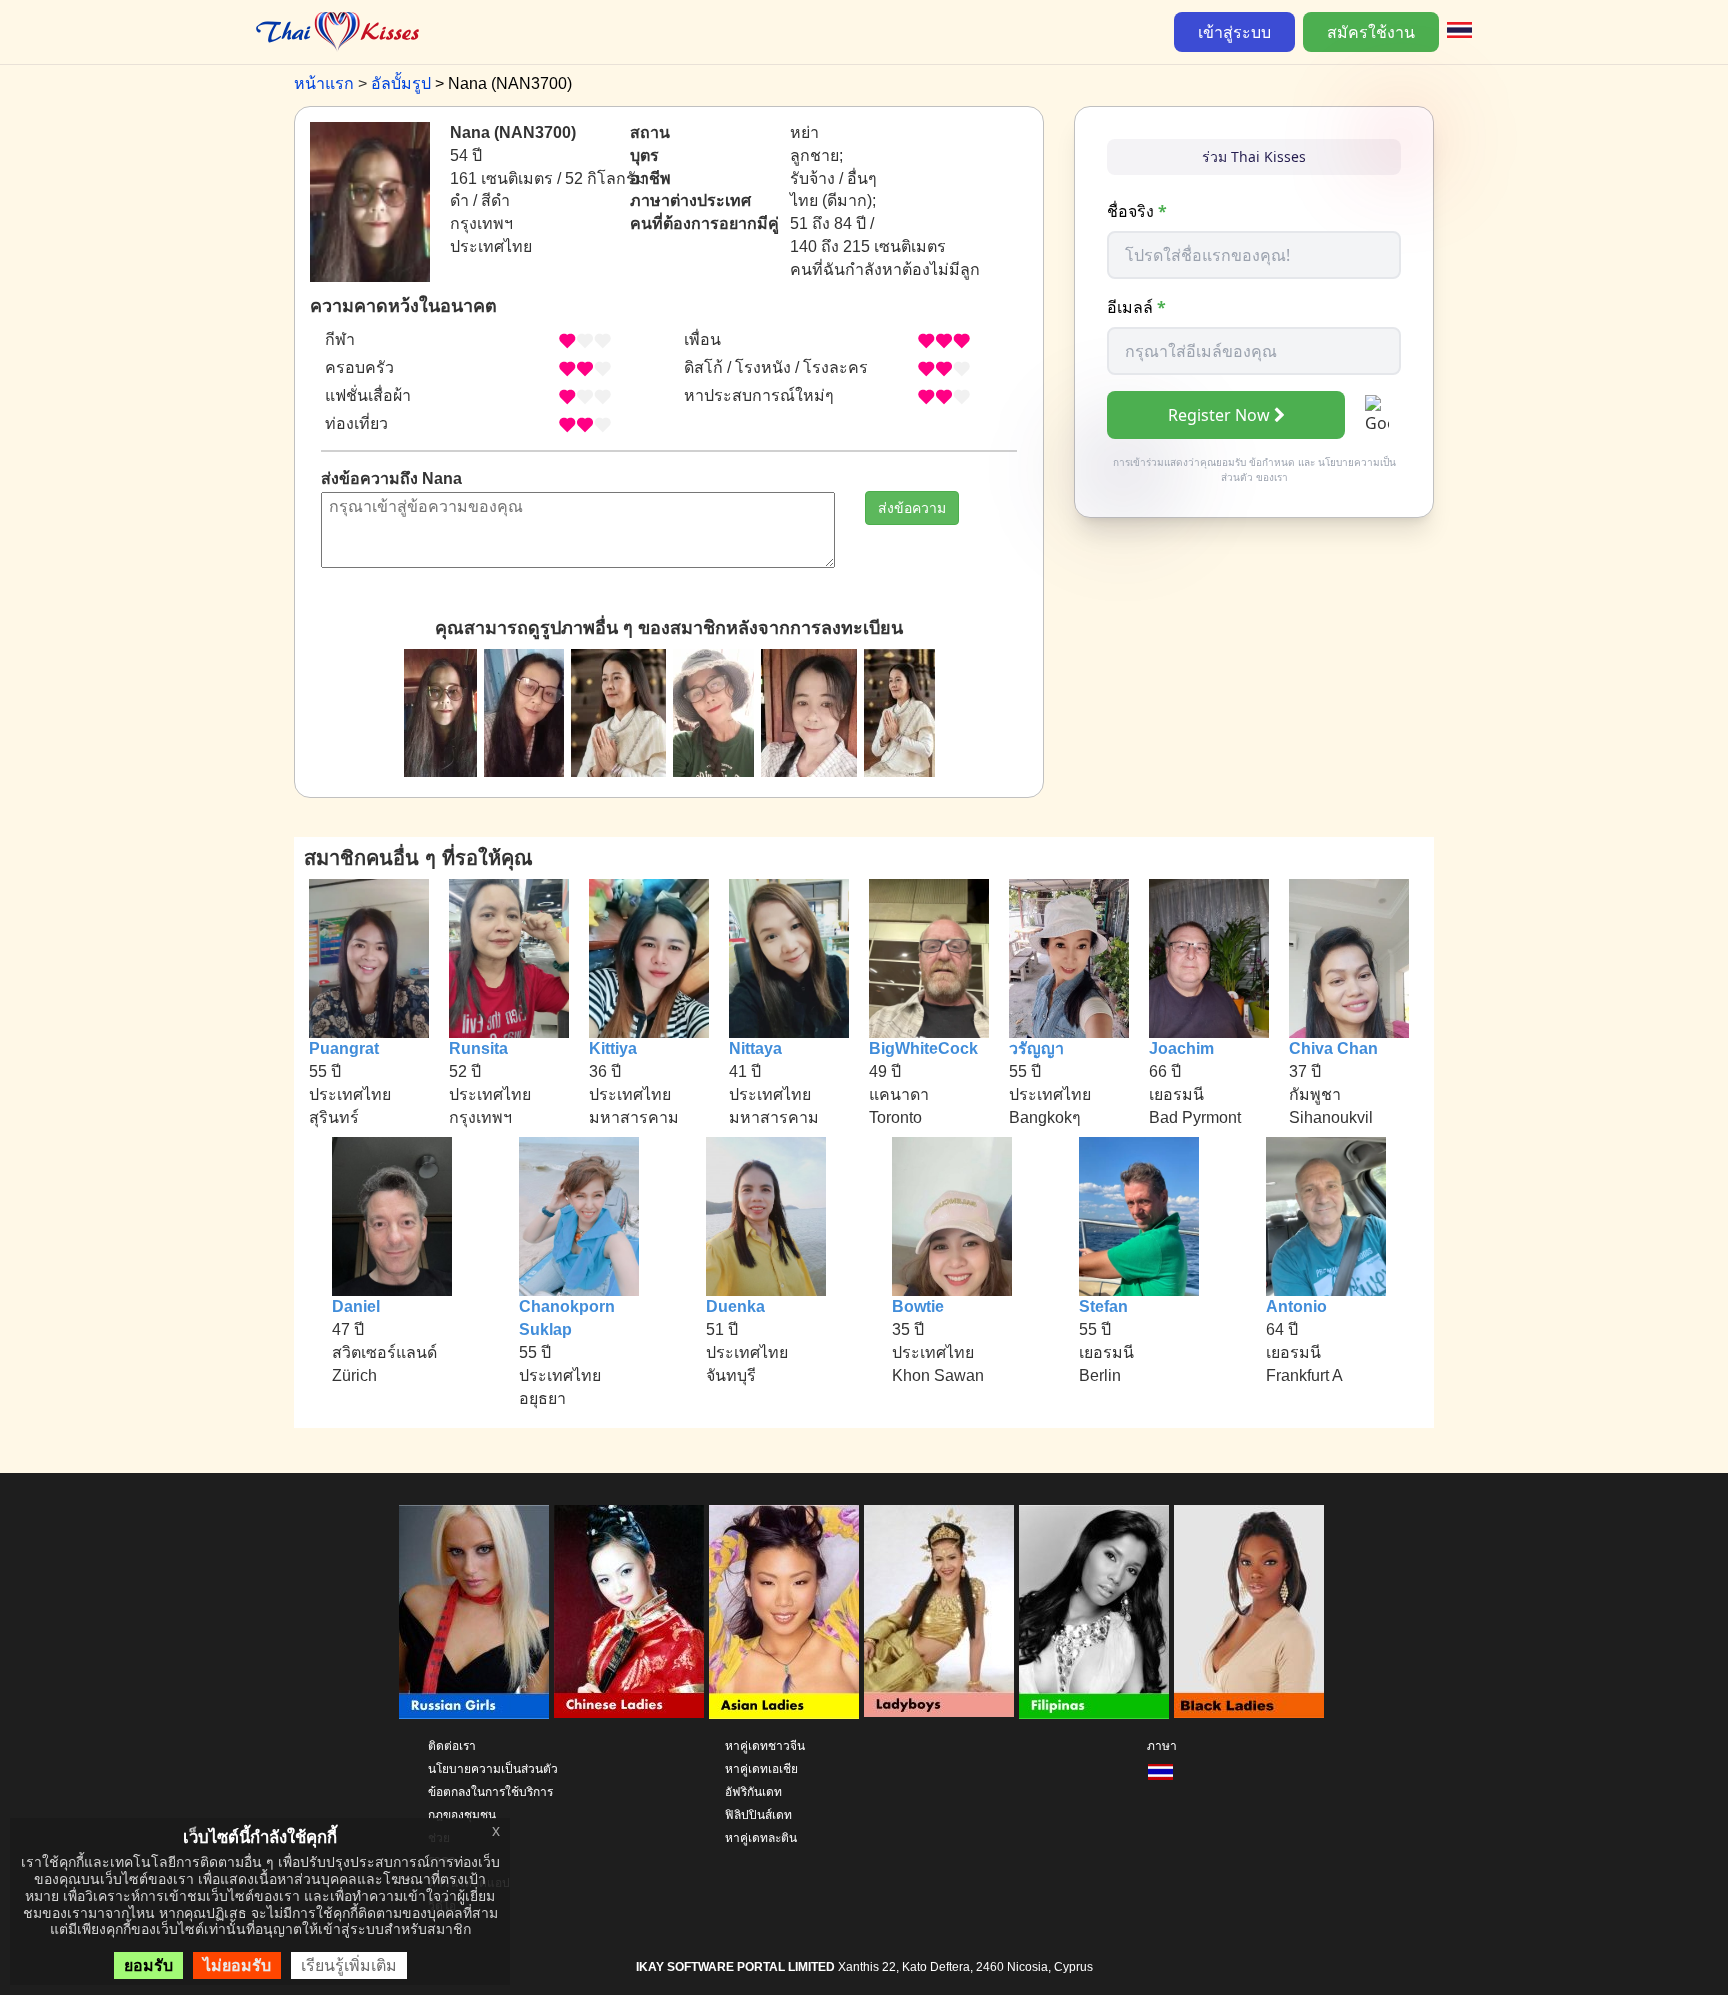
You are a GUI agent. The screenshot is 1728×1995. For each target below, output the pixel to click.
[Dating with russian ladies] (474, 1612)
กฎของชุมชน (462, 1815)
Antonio (1296, 1306)
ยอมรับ (148, 1965)
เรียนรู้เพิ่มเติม (349, 1965)
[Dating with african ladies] (1249, 1612)
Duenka (735, 1306)
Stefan (1103, 1306)
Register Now (1219, 415)
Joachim (1181, 1048)
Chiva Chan (1333, 1048)
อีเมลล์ (1136, 307)
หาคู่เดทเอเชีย (761, 1769)
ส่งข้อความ (912, 508)
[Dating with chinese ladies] (629, 1612)
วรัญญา (1036, 1048)
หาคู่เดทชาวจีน (765, 1746)
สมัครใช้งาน (1371, 32)
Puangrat (344, 1048)
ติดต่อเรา (452, 1746)
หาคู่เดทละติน (761, 1838)
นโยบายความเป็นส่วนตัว (493, 1769)
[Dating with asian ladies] (784, 1612)
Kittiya (613, 1048)
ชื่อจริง (1137, 211)
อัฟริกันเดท (753, 1792)
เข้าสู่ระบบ (1234, 32)
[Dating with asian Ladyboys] (939, 1612)
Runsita (478, 1048)
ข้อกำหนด (1272, 462)
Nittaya (755, 1048)
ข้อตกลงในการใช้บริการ (490, 1792)
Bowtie (918, 1306)
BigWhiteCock (923, 1048)
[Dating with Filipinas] (1094, 1612)
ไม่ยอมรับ (237, 1965)
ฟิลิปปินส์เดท (758, 1815)
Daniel (356, 1306)
